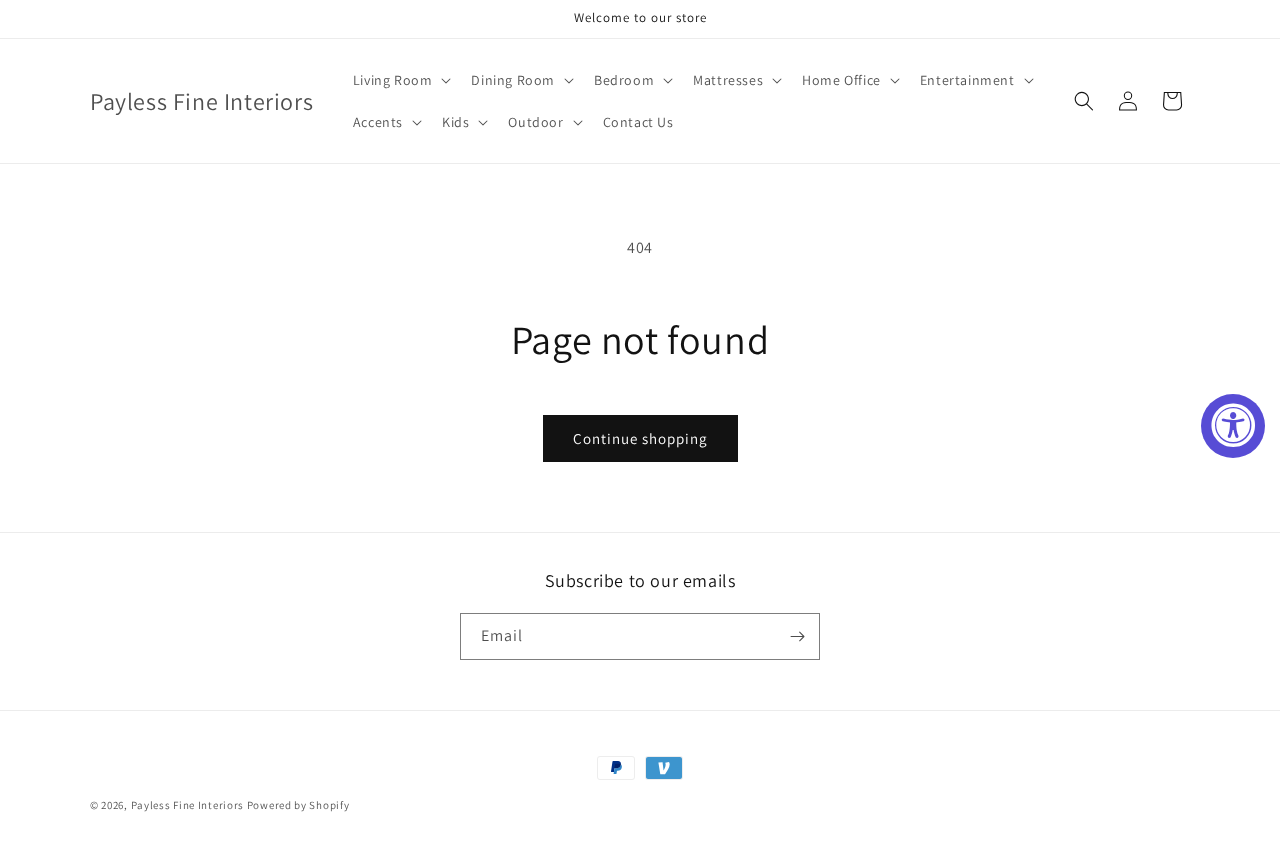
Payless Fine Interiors (187, 805)
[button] (400, 80)
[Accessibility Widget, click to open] (1233, 426)
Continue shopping (640, 438)
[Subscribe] (797, 636)
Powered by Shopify (298, 805)
